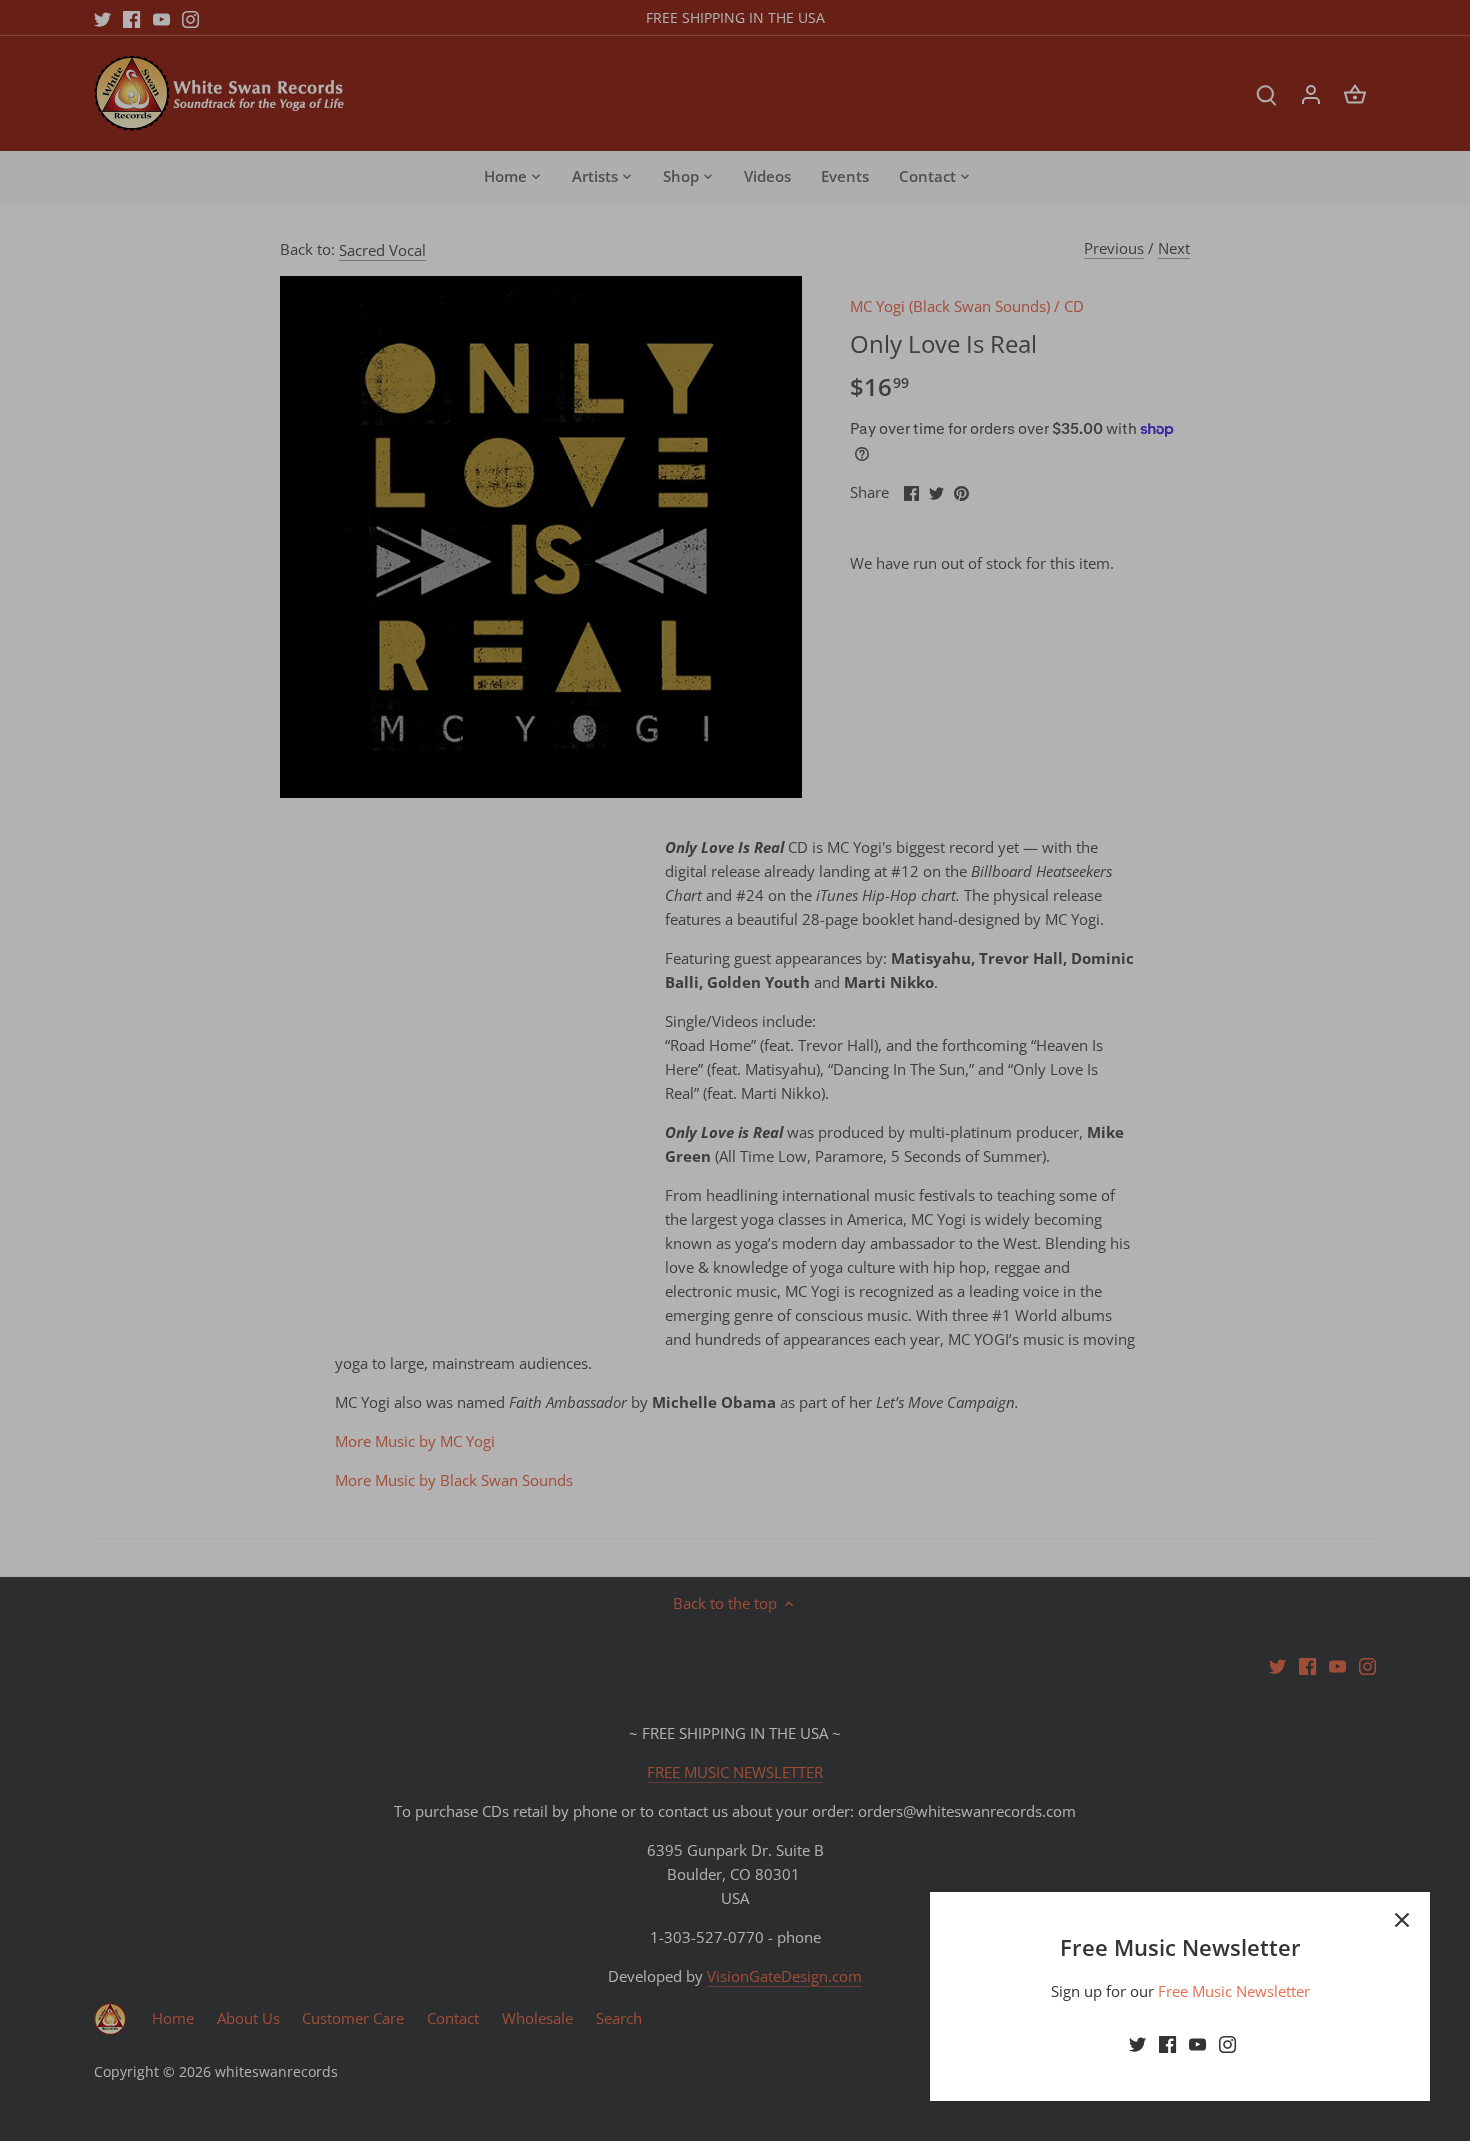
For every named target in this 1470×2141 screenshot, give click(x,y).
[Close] (1402, 1920)
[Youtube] (1197, 2043)
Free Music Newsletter (1234, 1991)
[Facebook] (1167, 2043)
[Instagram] (1227, 2043)
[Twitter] (1137, 2043)
